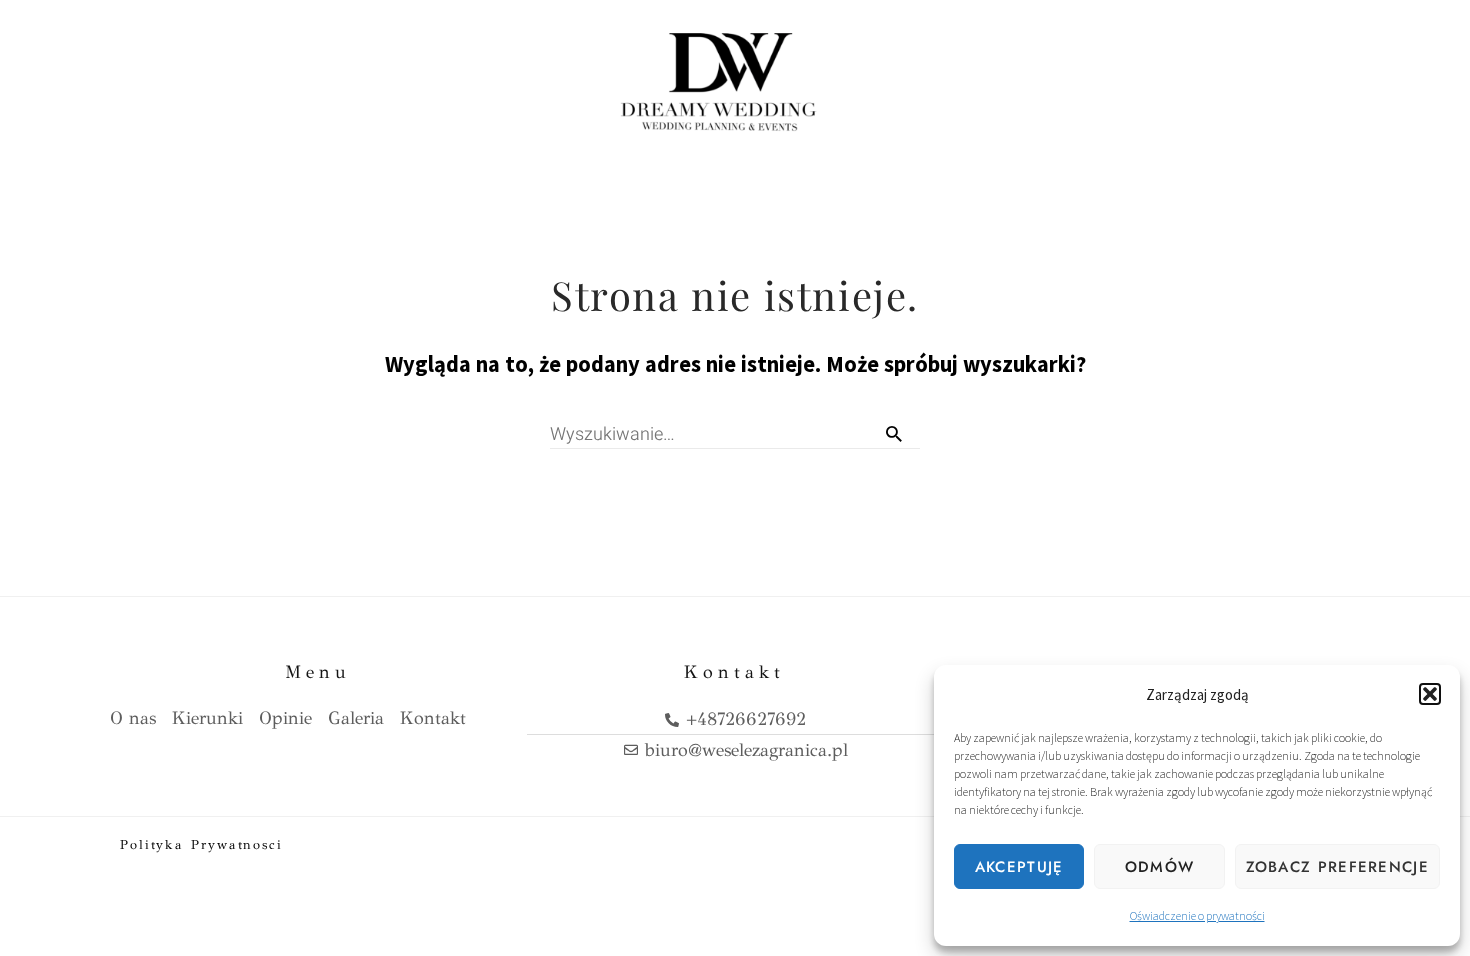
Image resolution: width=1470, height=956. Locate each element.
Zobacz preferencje (1337, 867)
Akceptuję (1019, 867)
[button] (1430, 694)
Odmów (1160, 867)
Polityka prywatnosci (201, 845)
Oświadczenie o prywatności (1197, 915)
